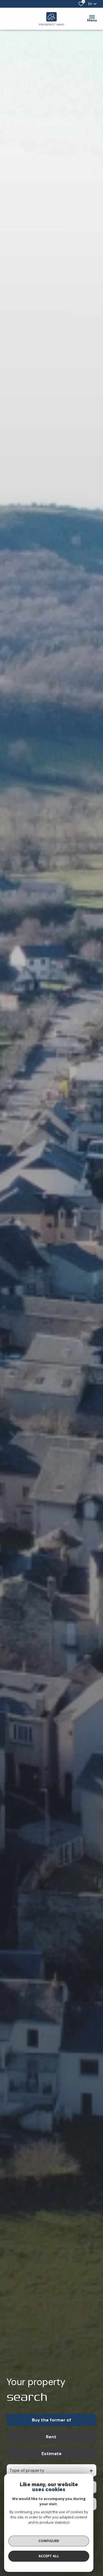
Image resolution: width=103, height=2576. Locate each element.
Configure (49, 2541)
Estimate (51, 2454)
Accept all (49, 2556)
